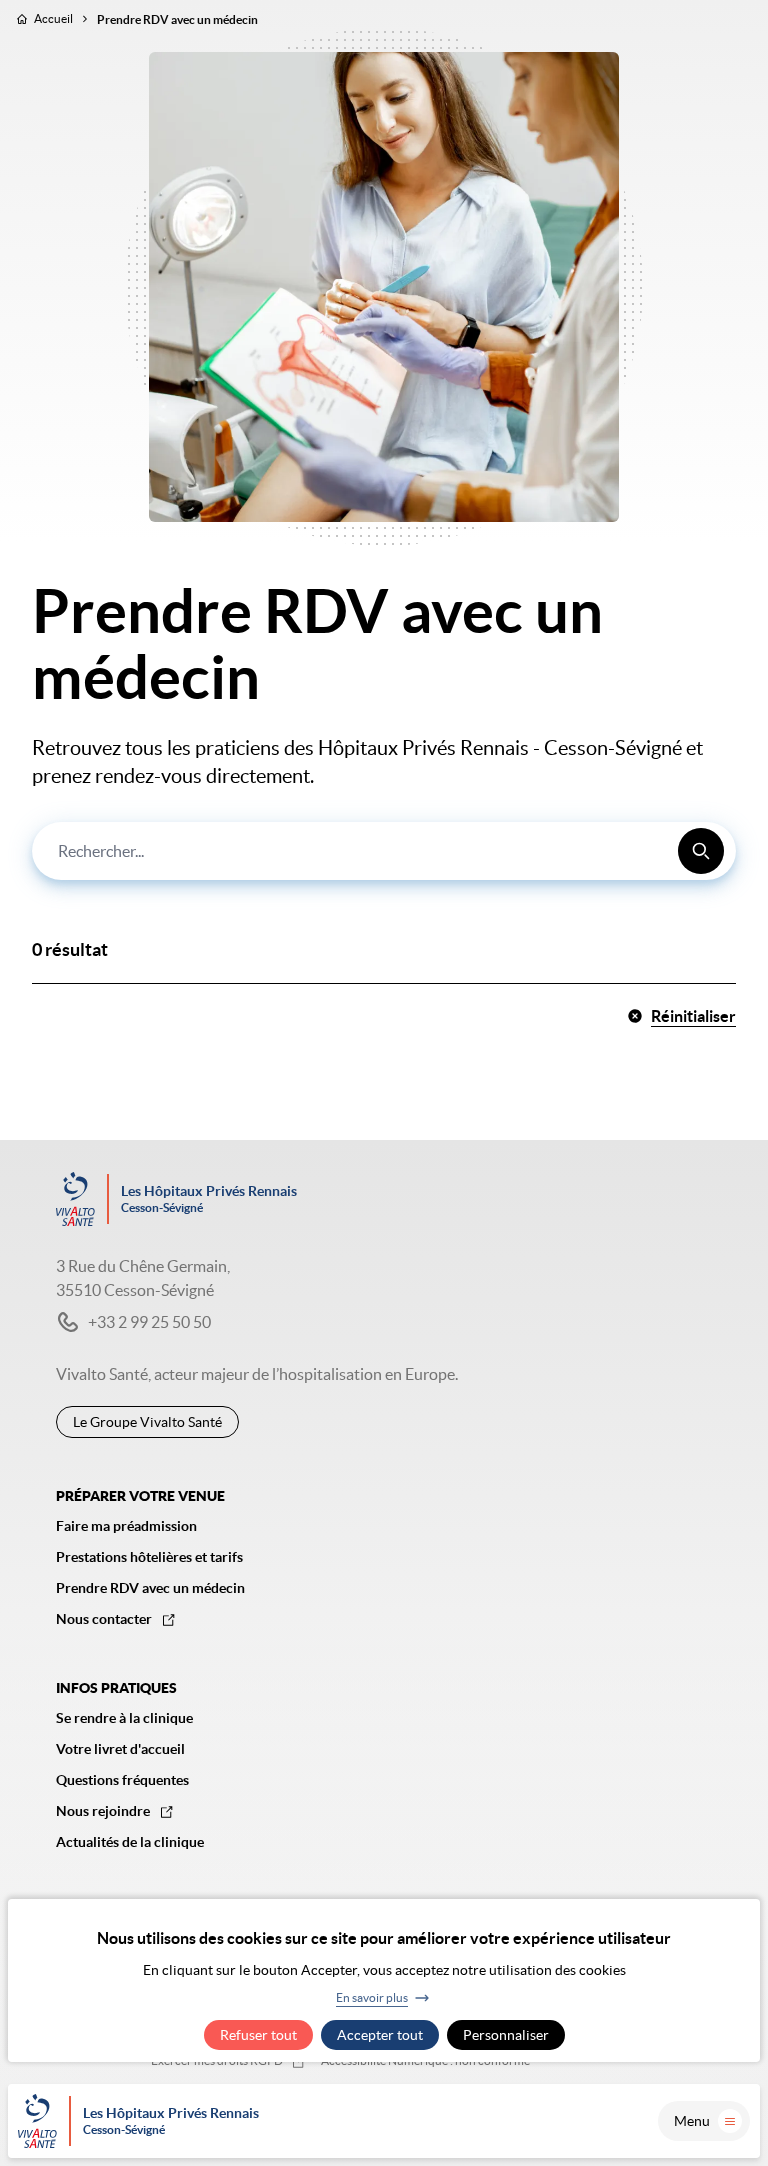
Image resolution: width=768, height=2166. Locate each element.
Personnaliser (506, 2035)
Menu (692, 2121)
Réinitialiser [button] (693, 1016)
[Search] (701, 851)
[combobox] (384, 851)
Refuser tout (258, 2035)
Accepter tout (380, 2035)
